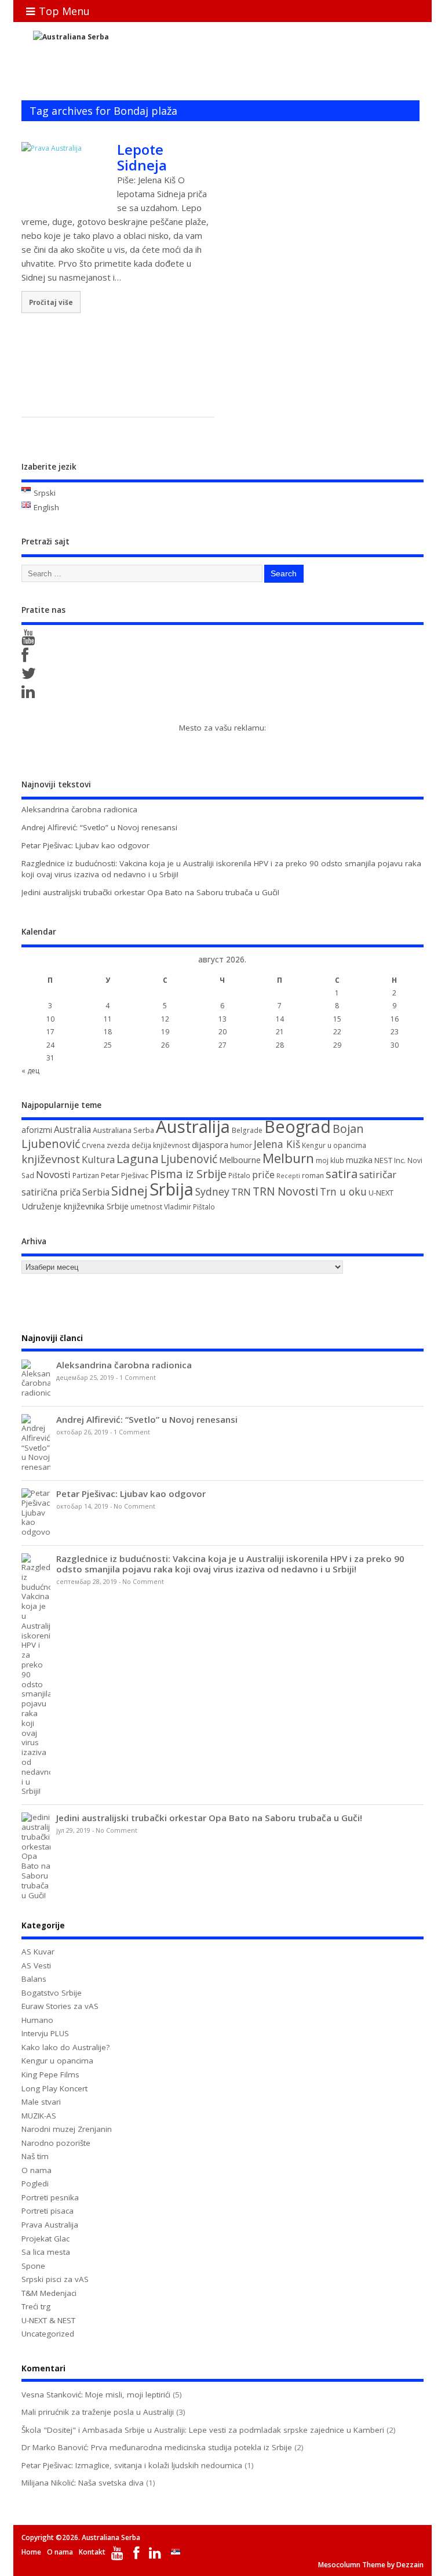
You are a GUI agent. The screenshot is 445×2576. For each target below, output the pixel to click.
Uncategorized (48, 2334)
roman (313, 1176)
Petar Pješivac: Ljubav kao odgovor (85, 845)
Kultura (98, 1160)
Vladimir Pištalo (189, 1207)
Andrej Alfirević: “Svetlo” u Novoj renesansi (99, 827)
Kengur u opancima (334, 1145)
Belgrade (247, 1130)
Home (31, 2552)
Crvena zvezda (106, 1145)
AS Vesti (36, 1965)
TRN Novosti (285, 1191)
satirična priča (51, 1192)
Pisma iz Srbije (188, 1174)
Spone (33, 2266)
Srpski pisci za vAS (55, 2279)
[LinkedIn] (30, 695)
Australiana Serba (123, 1130)
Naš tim (35, 2156)
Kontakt (92, 2552)
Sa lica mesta (46, 2252)
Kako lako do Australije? (65, 2047)
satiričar (378, 1174)
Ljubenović (189, 1159)
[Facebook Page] (27, 658)
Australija (193, 1127)
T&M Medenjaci (49, 2293)
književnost (51, 1159)
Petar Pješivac (125, 1175)
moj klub (330, 1160)
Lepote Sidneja (142, 157)
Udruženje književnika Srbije (75, 1206)
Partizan (86, 1176)
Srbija (172, 1189)
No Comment (134, 1506)
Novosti (53, 1174)
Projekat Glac (45, 2239)
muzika (359, 1160)
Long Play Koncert (54, 2088)
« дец (30, 1071)
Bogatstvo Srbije (52, 1993)
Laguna (138, 1158)
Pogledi (35, 2183)
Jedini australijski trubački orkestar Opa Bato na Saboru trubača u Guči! (150, 892)
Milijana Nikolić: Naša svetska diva (83, 2483)
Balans (34, 1979)
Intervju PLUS (45, 2033)
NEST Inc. (390, 1160)
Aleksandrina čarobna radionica (79, 809)
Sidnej (130, 1191)
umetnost (146, 1207)
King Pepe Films (50, 2074)
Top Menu (64, 11)
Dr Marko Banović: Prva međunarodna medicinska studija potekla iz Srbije (157, 2447)
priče (263, 1175)
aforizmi (37, 1130)
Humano (37, 2020)
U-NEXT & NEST (48, 2320)
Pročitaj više (51, 302)
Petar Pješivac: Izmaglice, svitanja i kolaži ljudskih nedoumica (132, 2465)
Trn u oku (343, 1191)
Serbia (96, 1192)
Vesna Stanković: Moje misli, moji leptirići (96, 2395)
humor (241, 1145)
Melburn (288, 1158)
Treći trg (36, 2306)
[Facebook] (138, 2555)
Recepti (288, 1176)
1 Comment (138, 1378)
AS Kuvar (38, 1952)
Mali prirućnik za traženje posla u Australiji (98, 2412)
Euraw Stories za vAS (60, 2006)
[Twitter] (31, 676)
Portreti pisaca (48, 2211)
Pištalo (239, 1176)
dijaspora (210, 1145)
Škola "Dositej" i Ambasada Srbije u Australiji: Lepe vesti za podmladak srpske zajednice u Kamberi (203, 2430)
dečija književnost (161, 1145)
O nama (37, 2170)
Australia (72, 1129)
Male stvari (41, 2102)
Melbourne (240, 1160)
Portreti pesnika (50, 2197)
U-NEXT (381, 1193)
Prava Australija (50, 2225)
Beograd (298, 1126)
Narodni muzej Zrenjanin (67, 2129)
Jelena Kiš (277, 1144)
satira (342, 1173)
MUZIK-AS (39, 2116)
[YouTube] (30, 640)
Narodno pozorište (56, 2143)
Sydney (212, 1191)
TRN (241, 1192)
